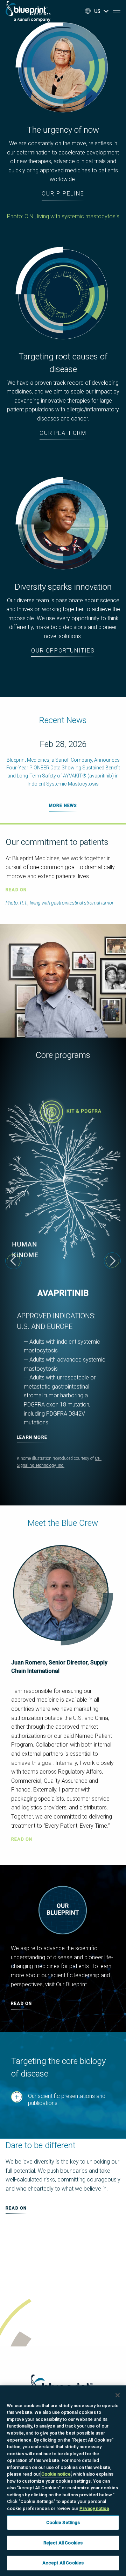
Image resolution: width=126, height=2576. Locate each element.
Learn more (32, 1437)
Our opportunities (63, 651)
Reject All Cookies (63, 2543)
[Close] (118, 2395)
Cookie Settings (63, 2522)
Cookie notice (56, 2474)
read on (16, 890)
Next (112, 1261)
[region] (63, 2481)
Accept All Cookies (63, 2563)
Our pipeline (63, 194)
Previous (14, 1261)
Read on (22, 1839)
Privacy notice (94, 2508)
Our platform (63, 433)
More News (63, 806)
